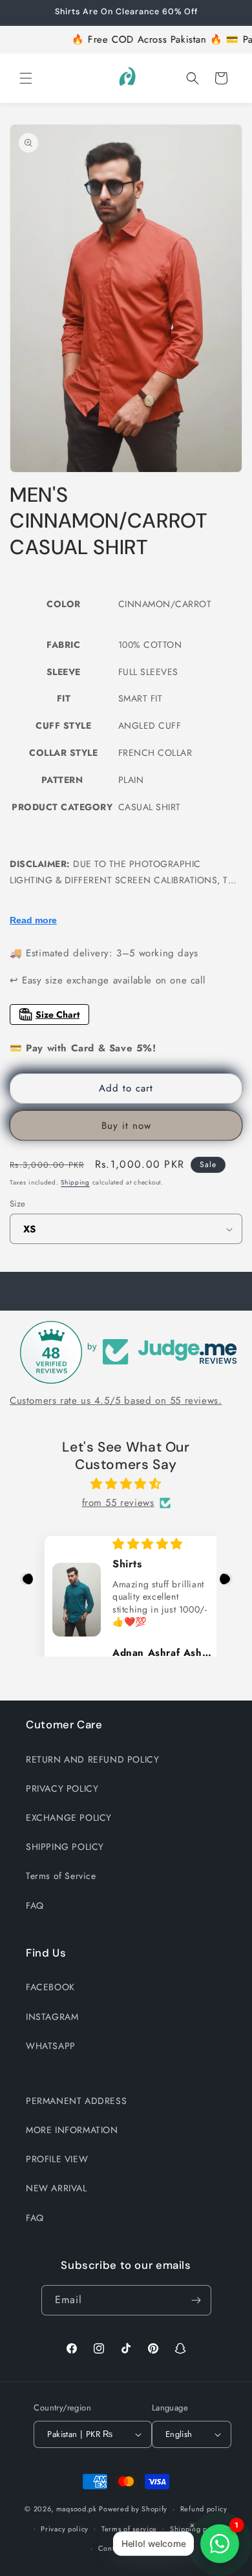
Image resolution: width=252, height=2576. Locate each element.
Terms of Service (61, 1876)
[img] (126, 1484)
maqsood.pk (77, 2509)
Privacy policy (65, 2529)
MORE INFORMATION (72, 2130)
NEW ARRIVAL (57, 2188)
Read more (33, 920)
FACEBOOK (50, 1987)
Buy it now (126, 1126)
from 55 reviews (118, 1503)
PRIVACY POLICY (62, 1788)
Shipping (75, 1182)
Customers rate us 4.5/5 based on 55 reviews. (116, 1401)
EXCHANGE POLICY (69, 1818)
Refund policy (204, 2509)
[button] (26, 78)
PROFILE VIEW (57, 2159)
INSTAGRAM (52, 2017)
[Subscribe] (196, 2300)
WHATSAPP (51, 2046)
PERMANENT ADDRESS (76, 2101)
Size (18, 1204)
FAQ (35, 1905)
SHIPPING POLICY (65, 1847)
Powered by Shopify (133, 2509)
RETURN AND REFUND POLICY (92, 1759)
